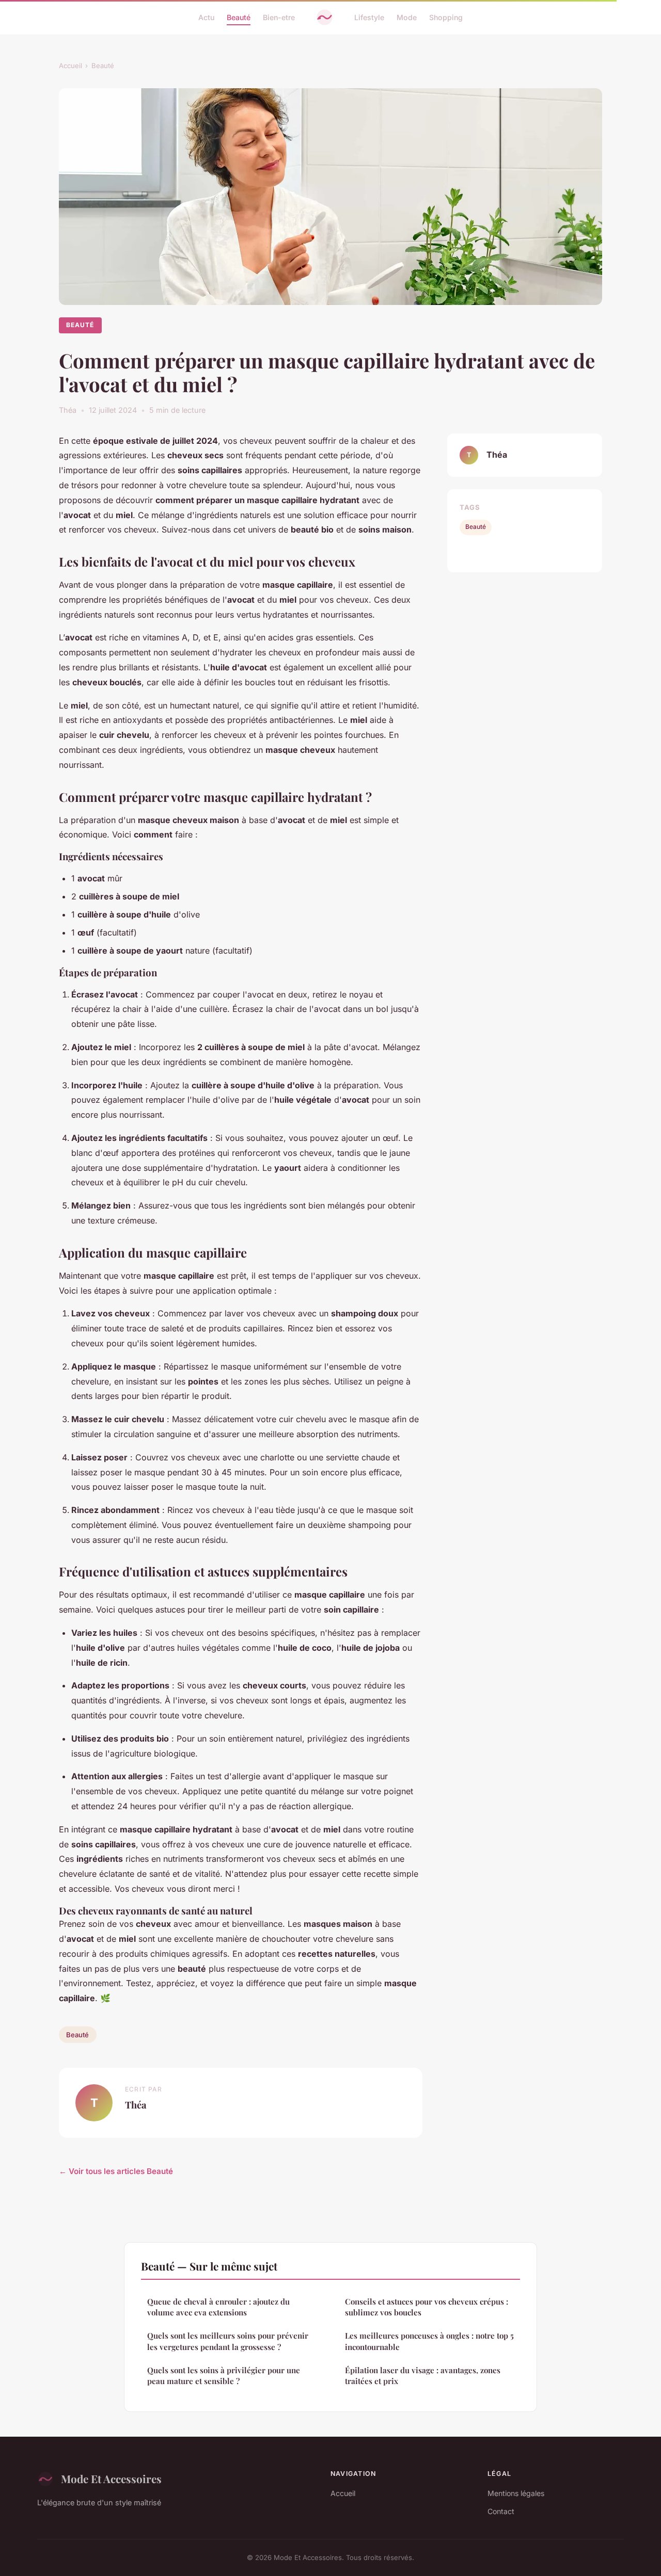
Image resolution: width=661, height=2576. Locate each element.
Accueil (70, 66)
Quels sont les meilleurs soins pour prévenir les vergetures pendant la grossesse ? (228, 2341)
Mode (407, 17)
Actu (206, 17)
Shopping (446, 17)
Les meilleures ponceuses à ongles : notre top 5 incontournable (429, 2341)
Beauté (239, 17)
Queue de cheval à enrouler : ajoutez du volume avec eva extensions (218, 2307)
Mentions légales (516, 2493)
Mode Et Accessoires (111, 2478)
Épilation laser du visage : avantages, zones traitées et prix (423, 2376)
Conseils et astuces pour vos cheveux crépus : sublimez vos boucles (427, 2307)
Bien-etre (279, 17)
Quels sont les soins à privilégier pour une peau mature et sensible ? (224, 2376)
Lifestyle (369, 17)
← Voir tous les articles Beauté (116, 2171)
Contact (501, 2511)
